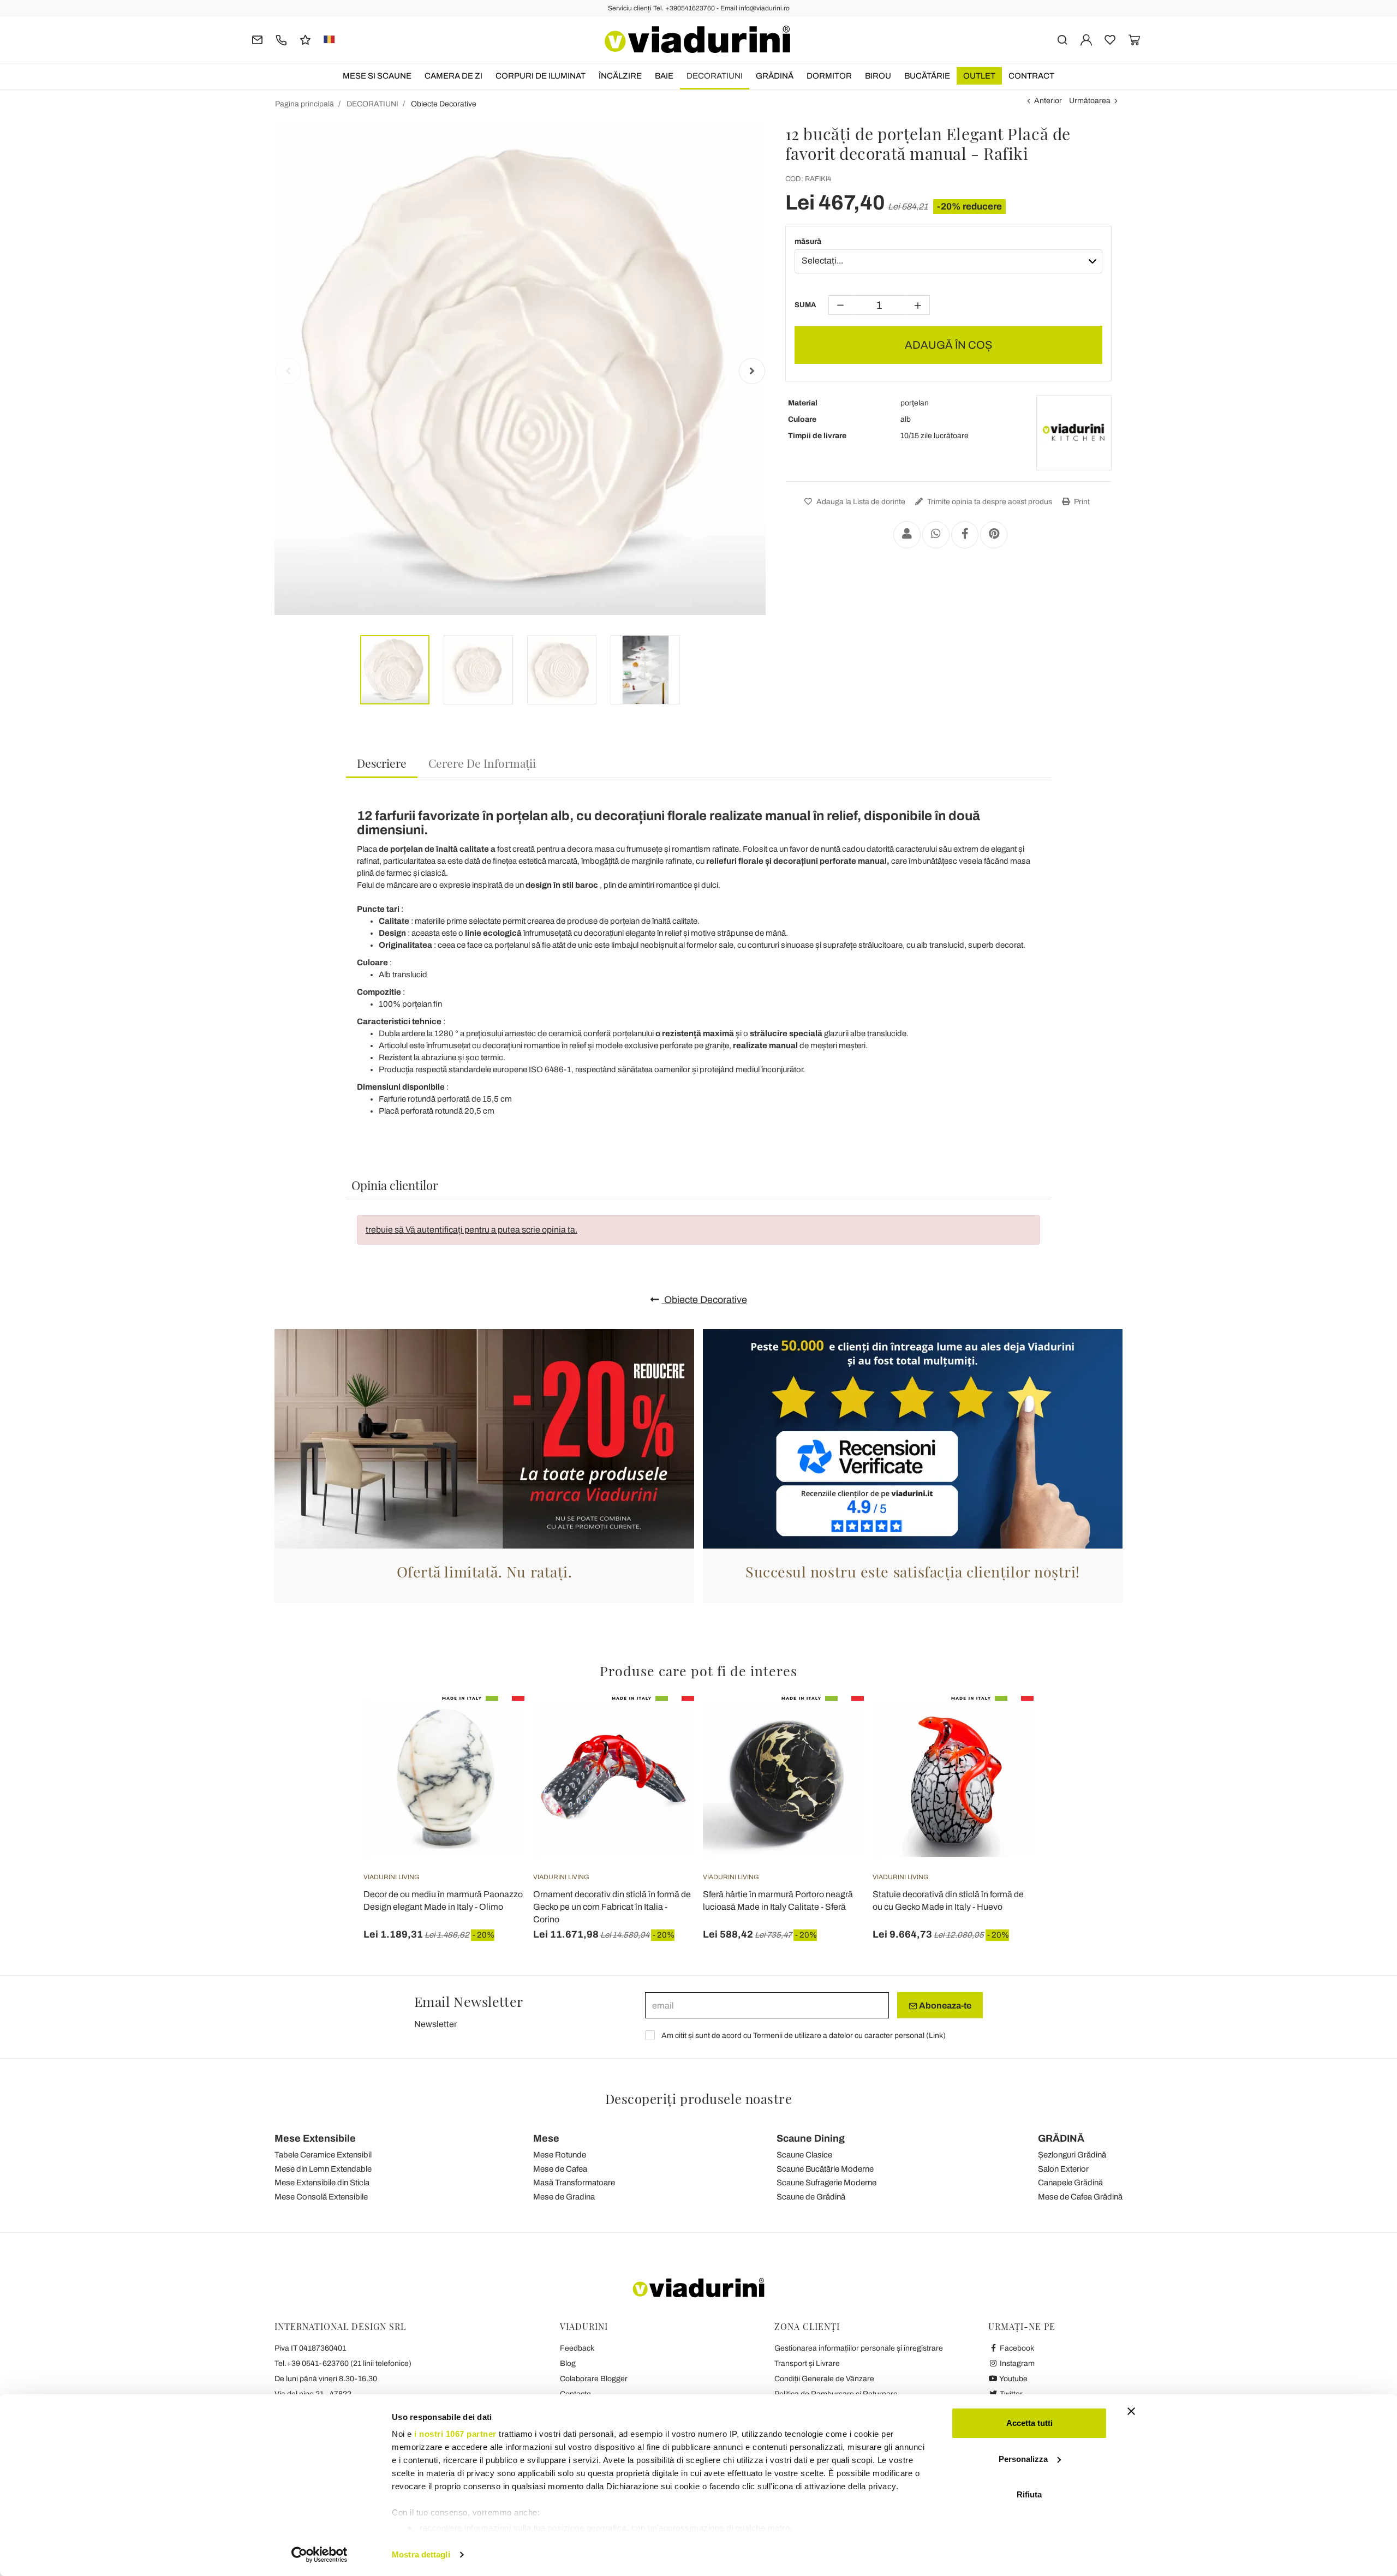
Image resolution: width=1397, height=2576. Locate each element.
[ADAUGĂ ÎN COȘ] (497, 1723)
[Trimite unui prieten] (907, 535)
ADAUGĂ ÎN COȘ (948, 345)
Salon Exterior (1063, 2169)
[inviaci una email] (257, 39)
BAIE (664, 76)
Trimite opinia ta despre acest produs (989, 502)
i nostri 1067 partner (455, 2434)
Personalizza (1023, 2459)
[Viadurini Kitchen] (1074, 433)
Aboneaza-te (944, 2006)
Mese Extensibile (315, 2138)
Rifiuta (1029, 2494)
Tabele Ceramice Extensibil (323, 2155)
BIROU (878, 76)
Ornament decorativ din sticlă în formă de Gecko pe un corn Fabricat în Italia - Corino (612, 1907)
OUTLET (979, 76)
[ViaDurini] (697, 39)
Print (1081, 502)
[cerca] (1062, 39)
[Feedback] (305, 39)
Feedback (577, 2348)
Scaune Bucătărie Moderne (825, 2169)
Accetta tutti (1029, 2423)
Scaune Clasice (804, 2155)
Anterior (1048, 101)
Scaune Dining (811, 2138)
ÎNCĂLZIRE (620, 76)
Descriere (382, 763)
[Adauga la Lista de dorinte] (497, 1750)
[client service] (281, 39)
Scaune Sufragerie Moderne (826, 2183)
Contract (1031, 76)
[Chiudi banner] (1131, 2411)
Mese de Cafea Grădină (1080, 2197)
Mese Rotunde (560, 2155)
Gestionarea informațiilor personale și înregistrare (859, 2348)
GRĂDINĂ (775, 76)
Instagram (1016, 2363)
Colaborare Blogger (594, 2379)
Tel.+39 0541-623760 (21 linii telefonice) (343, 2363)
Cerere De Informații (482, 763)
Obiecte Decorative (705, 1300)
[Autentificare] (1086, 39)
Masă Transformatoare (574, 2183)
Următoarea (1090, 101)
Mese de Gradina (564, 2197)
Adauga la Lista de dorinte (860, 502)
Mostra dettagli (421, 2554)
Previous (288, 371)
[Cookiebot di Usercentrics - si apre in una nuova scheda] (320, 2555)
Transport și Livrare (807, 2363)
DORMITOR (829, 76)
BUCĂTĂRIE (927, 76)
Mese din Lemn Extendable (323, 2169)
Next (752, 371)
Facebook (1016, 2348)
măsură (808, 241)
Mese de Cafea (560, 2169)
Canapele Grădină (1070, 2183)
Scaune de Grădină (811, 2197)
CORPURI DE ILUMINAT (541, 76)
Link (936, 2036)
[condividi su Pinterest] (994, 535)
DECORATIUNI (715, 76)
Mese (546, 2138)
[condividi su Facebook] (965, 535)
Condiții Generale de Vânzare (824, 2379)
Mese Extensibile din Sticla (322, 2183)
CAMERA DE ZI (453, 76)
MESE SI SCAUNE (377, 76)
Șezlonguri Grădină (1072, 2155)
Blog (568, 2363)
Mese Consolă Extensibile (321, 2197)
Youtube (1013, 2379)
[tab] (382, 764)
